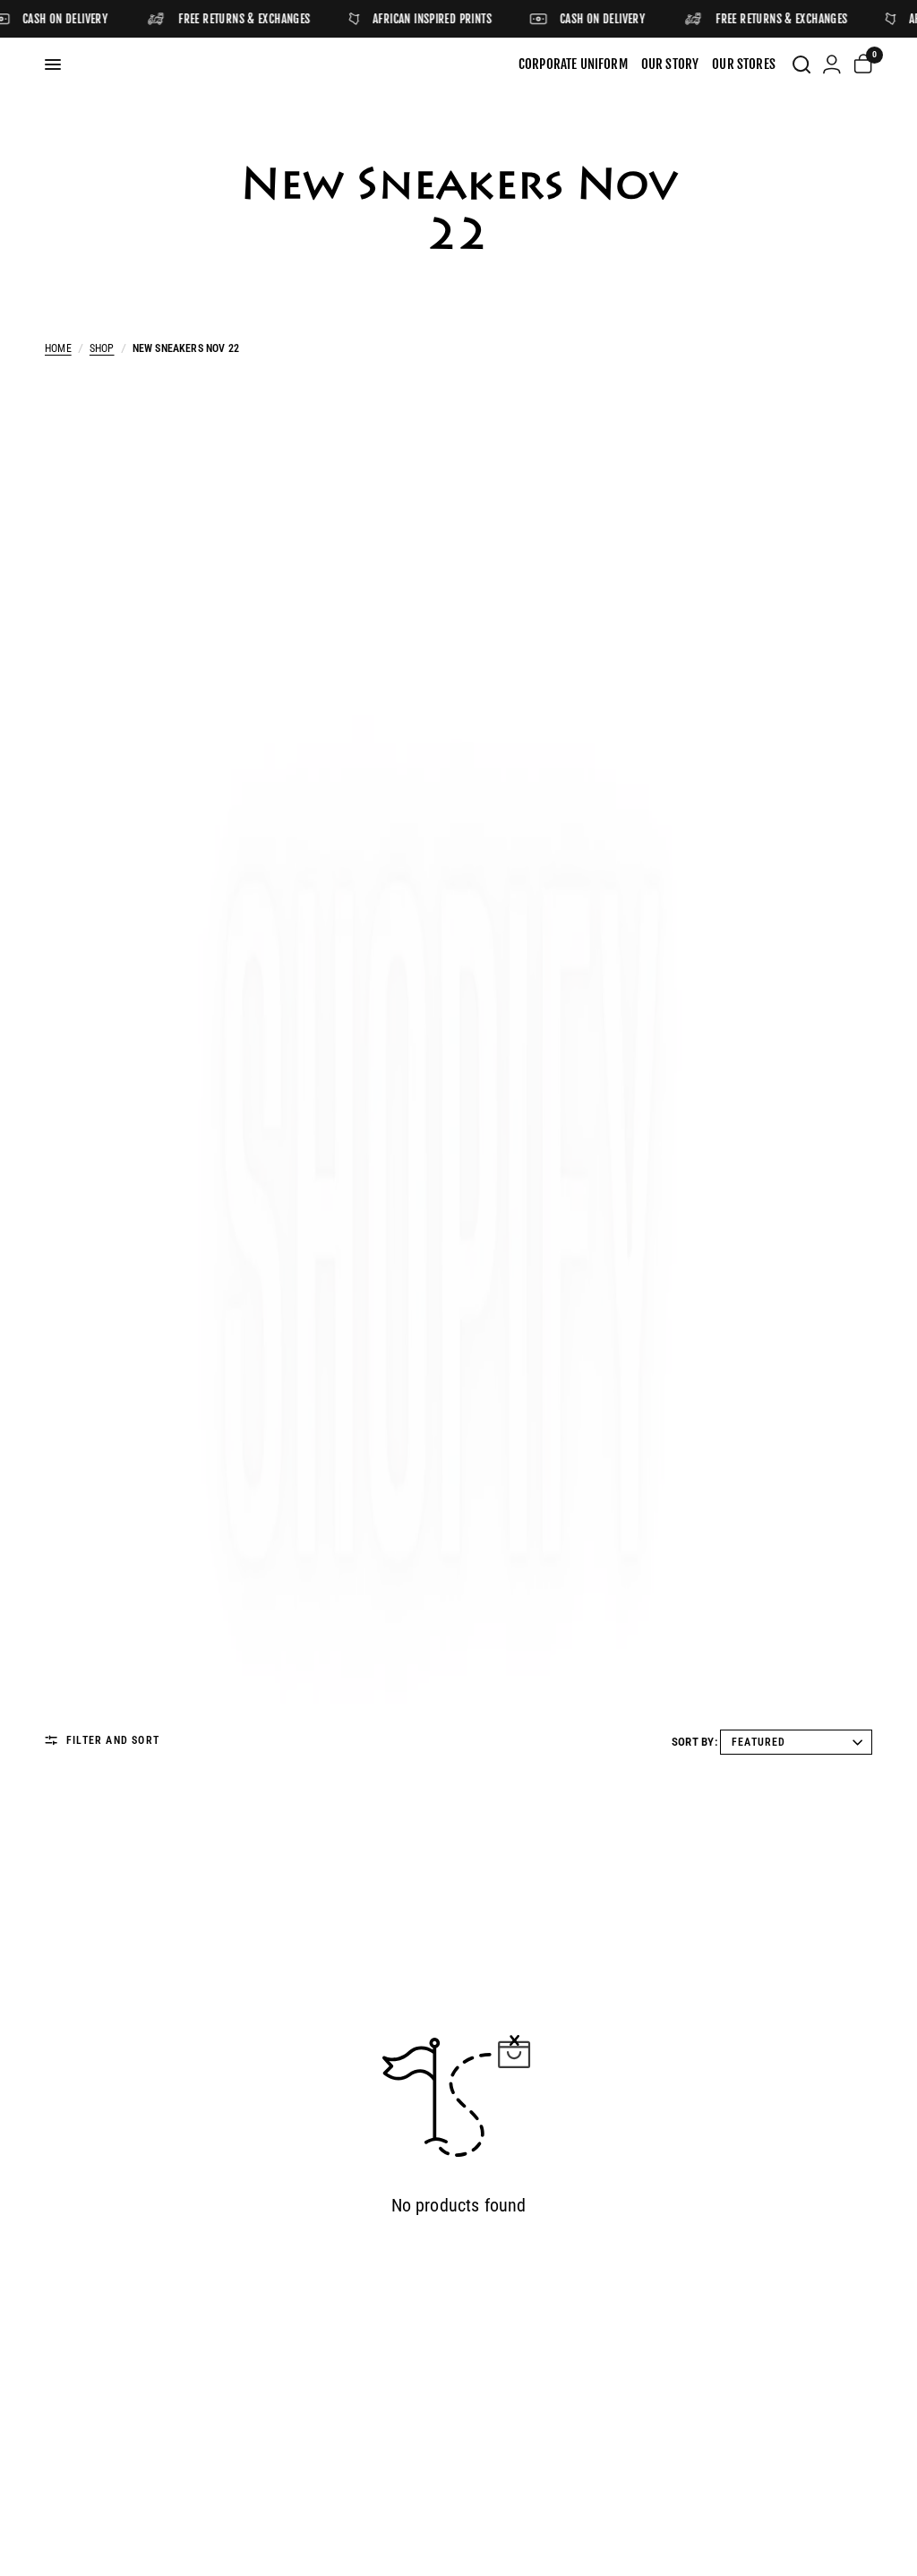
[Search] (801, 64)
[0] (860, 64)
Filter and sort (113, 1740)
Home (58, 348)
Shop (102, 348)
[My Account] (832, 64)
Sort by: (694, 1742)
